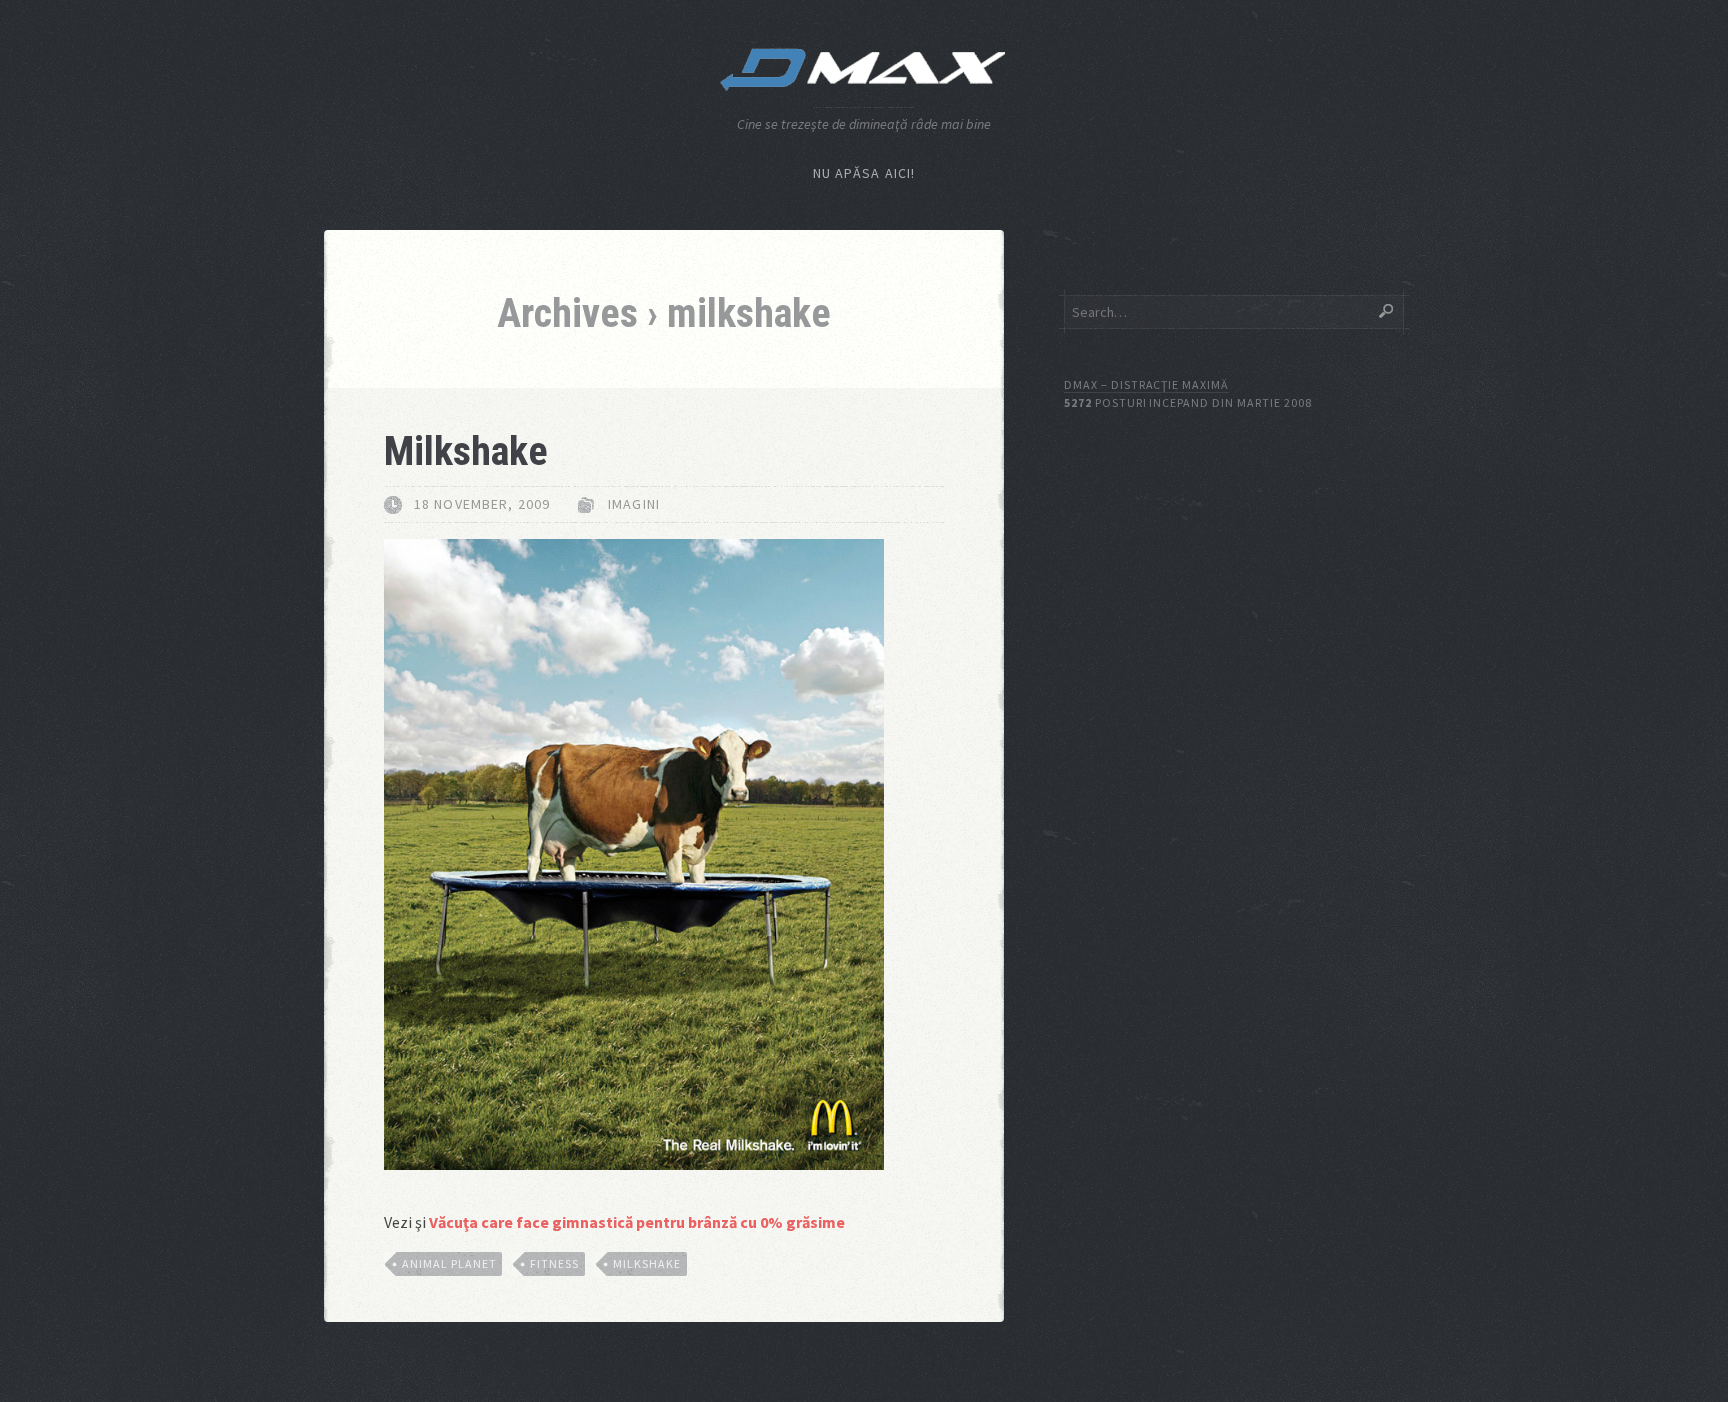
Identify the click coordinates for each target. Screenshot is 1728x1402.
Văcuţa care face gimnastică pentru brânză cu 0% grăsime (637, 1222)
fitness (554, 1263)
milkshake (647, 1263)
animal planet (449, 1263)
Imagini (634, 504)
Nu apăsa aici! (864, 173)
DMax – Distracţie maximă (1146, 384)
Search (1386, 311)
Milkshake (466, 451)
